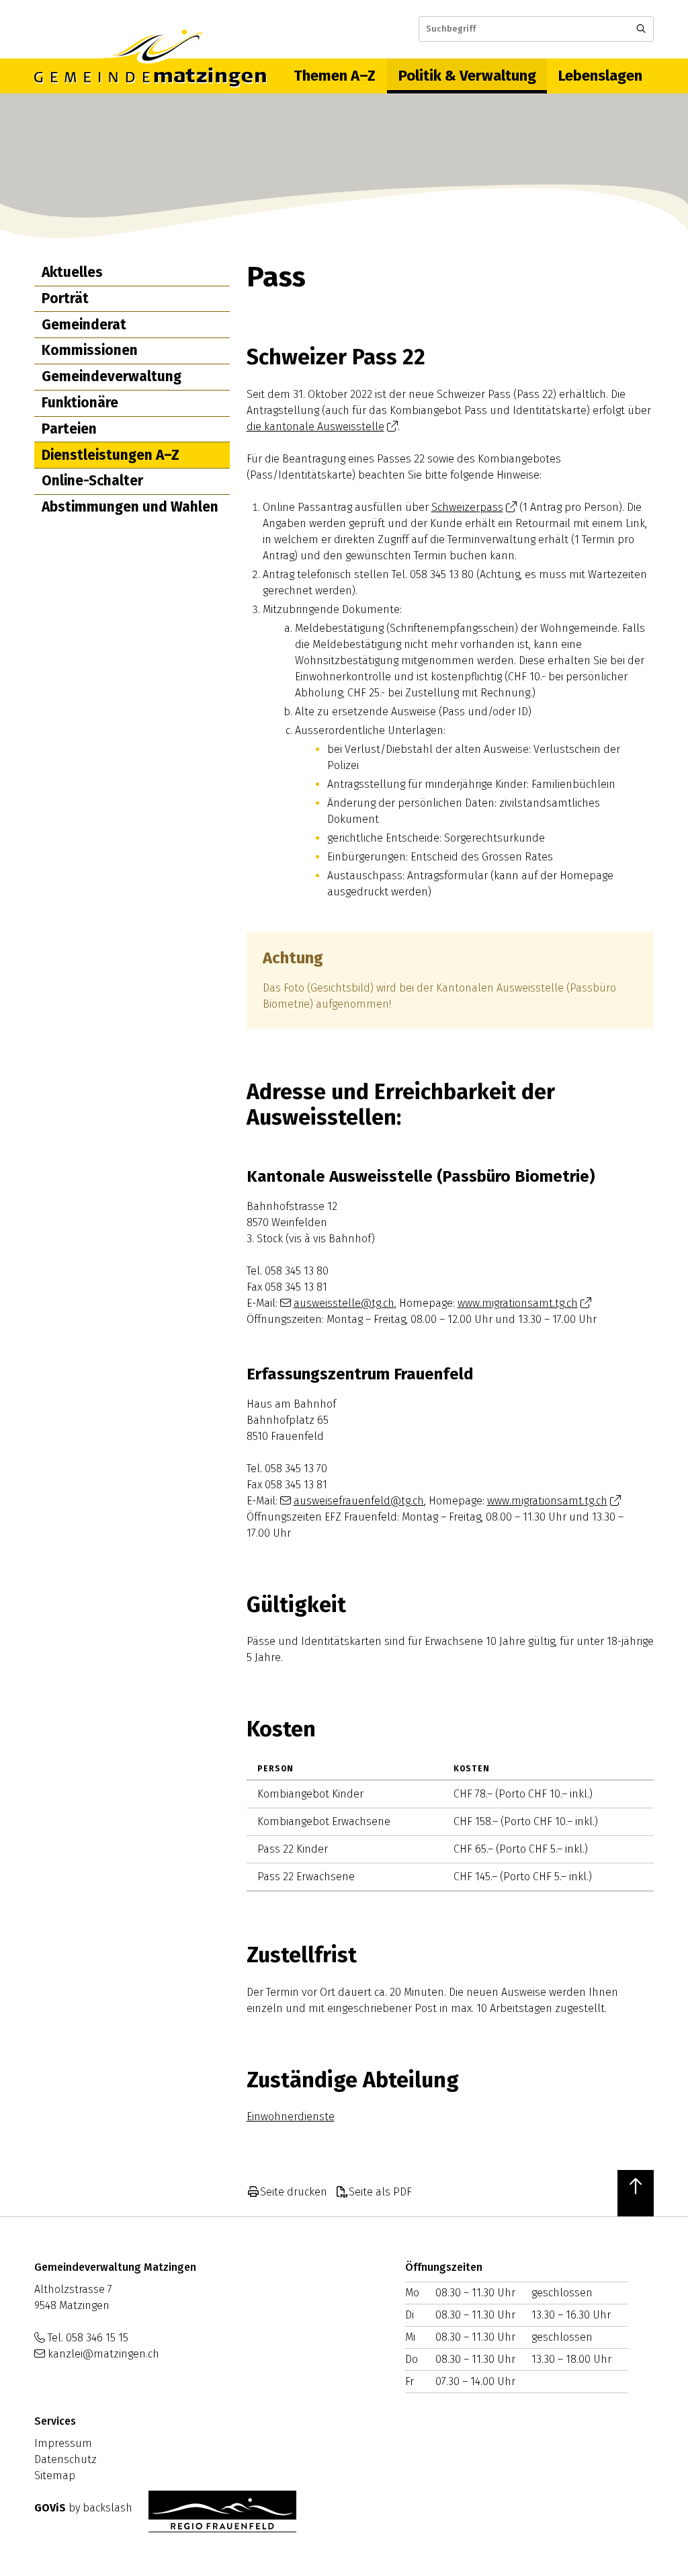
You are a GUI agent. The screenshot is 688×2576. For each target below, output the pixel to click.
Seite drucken (294, 2192)
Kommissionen (90, 350)
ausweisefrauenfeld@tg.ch (359, 1501)
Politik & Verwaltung (467, 76)
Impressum (63, 2443)
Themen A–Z (335, 76)
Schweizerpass (467, 507)
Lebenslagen (600, 76)
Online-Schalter (92, 481)
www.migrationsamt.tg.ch (518, 1303)
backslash (107, 2508)
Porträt (65, 298)
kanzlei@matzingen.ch (103, 2354)
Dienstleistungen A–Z (111, 455)
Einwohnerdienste (291, 2117)
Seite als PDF (380, 2192)
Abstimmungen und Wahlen (130, 507)
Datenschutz (66, 2459)
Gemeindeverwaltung (112, 376)
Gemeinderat (84, 325)
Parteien (69, 429)
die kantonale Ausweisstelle (315, 427)
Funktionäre (80, 403)
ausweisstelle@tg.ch (344, 1303)
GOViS (50, 2508)
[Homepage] (150, 76)
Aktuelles (72, 272)
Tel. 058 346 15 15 (88, 2338)
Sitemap (55, 2476)
